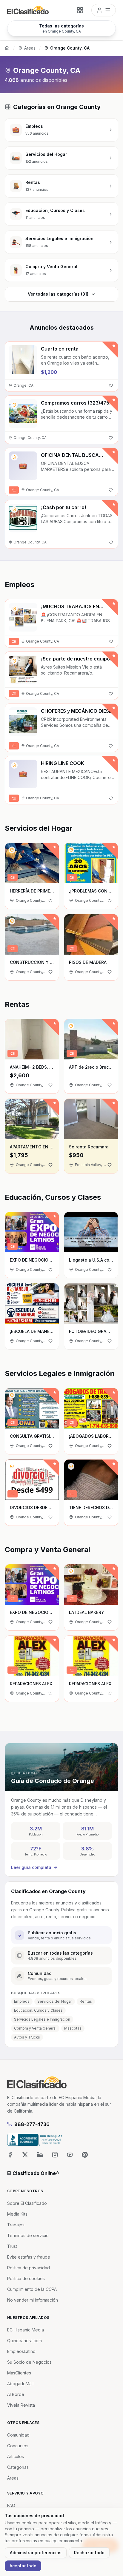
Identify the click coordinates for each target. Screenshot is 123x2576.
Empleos (22, 2001)
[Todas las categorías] (80, 10)
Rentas (86, 2001)
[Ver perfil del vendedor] (14, 405)
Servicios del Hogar (55, 2001)
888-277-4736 (32, 2124)
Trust (12, 2246)
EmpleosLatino (21, 2351)
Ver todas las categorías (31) (58, 294)
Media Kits (17, 2214)
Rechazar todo (89, 2553)
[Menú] (104, 10)
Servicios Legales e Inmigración (42, 2019)
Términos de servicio (28, 2235)
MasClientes (19, 2373)
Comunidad (18, 2435)
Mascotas (73, 2028)
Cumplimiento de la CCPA (32, 2289)
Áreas (30, 48)
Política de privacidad (29, 2268)
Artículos (16, 2456)
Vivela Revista (21, 2405)
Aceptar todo (23, 2566)
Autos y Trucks (27, 2037)
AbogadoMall (20, 2384)
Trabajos (16, 2225)
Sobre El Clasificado (27, 2203)
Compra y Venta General (35, 2028)
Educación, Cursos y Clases (38, 2010)
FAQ (11, 2505)
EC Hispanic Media (26, 2330)
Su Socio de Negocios (29, 2362)
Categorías (18, 2467)
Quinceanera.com (24, 2341)
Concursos (18, 2446)
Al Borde (16, 2394)
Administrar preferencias (36, 2553)
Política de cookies (26, 2278)
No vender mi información (33, 2300)
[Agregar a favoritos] (111, 385)
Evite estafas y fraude (29, 2257)
